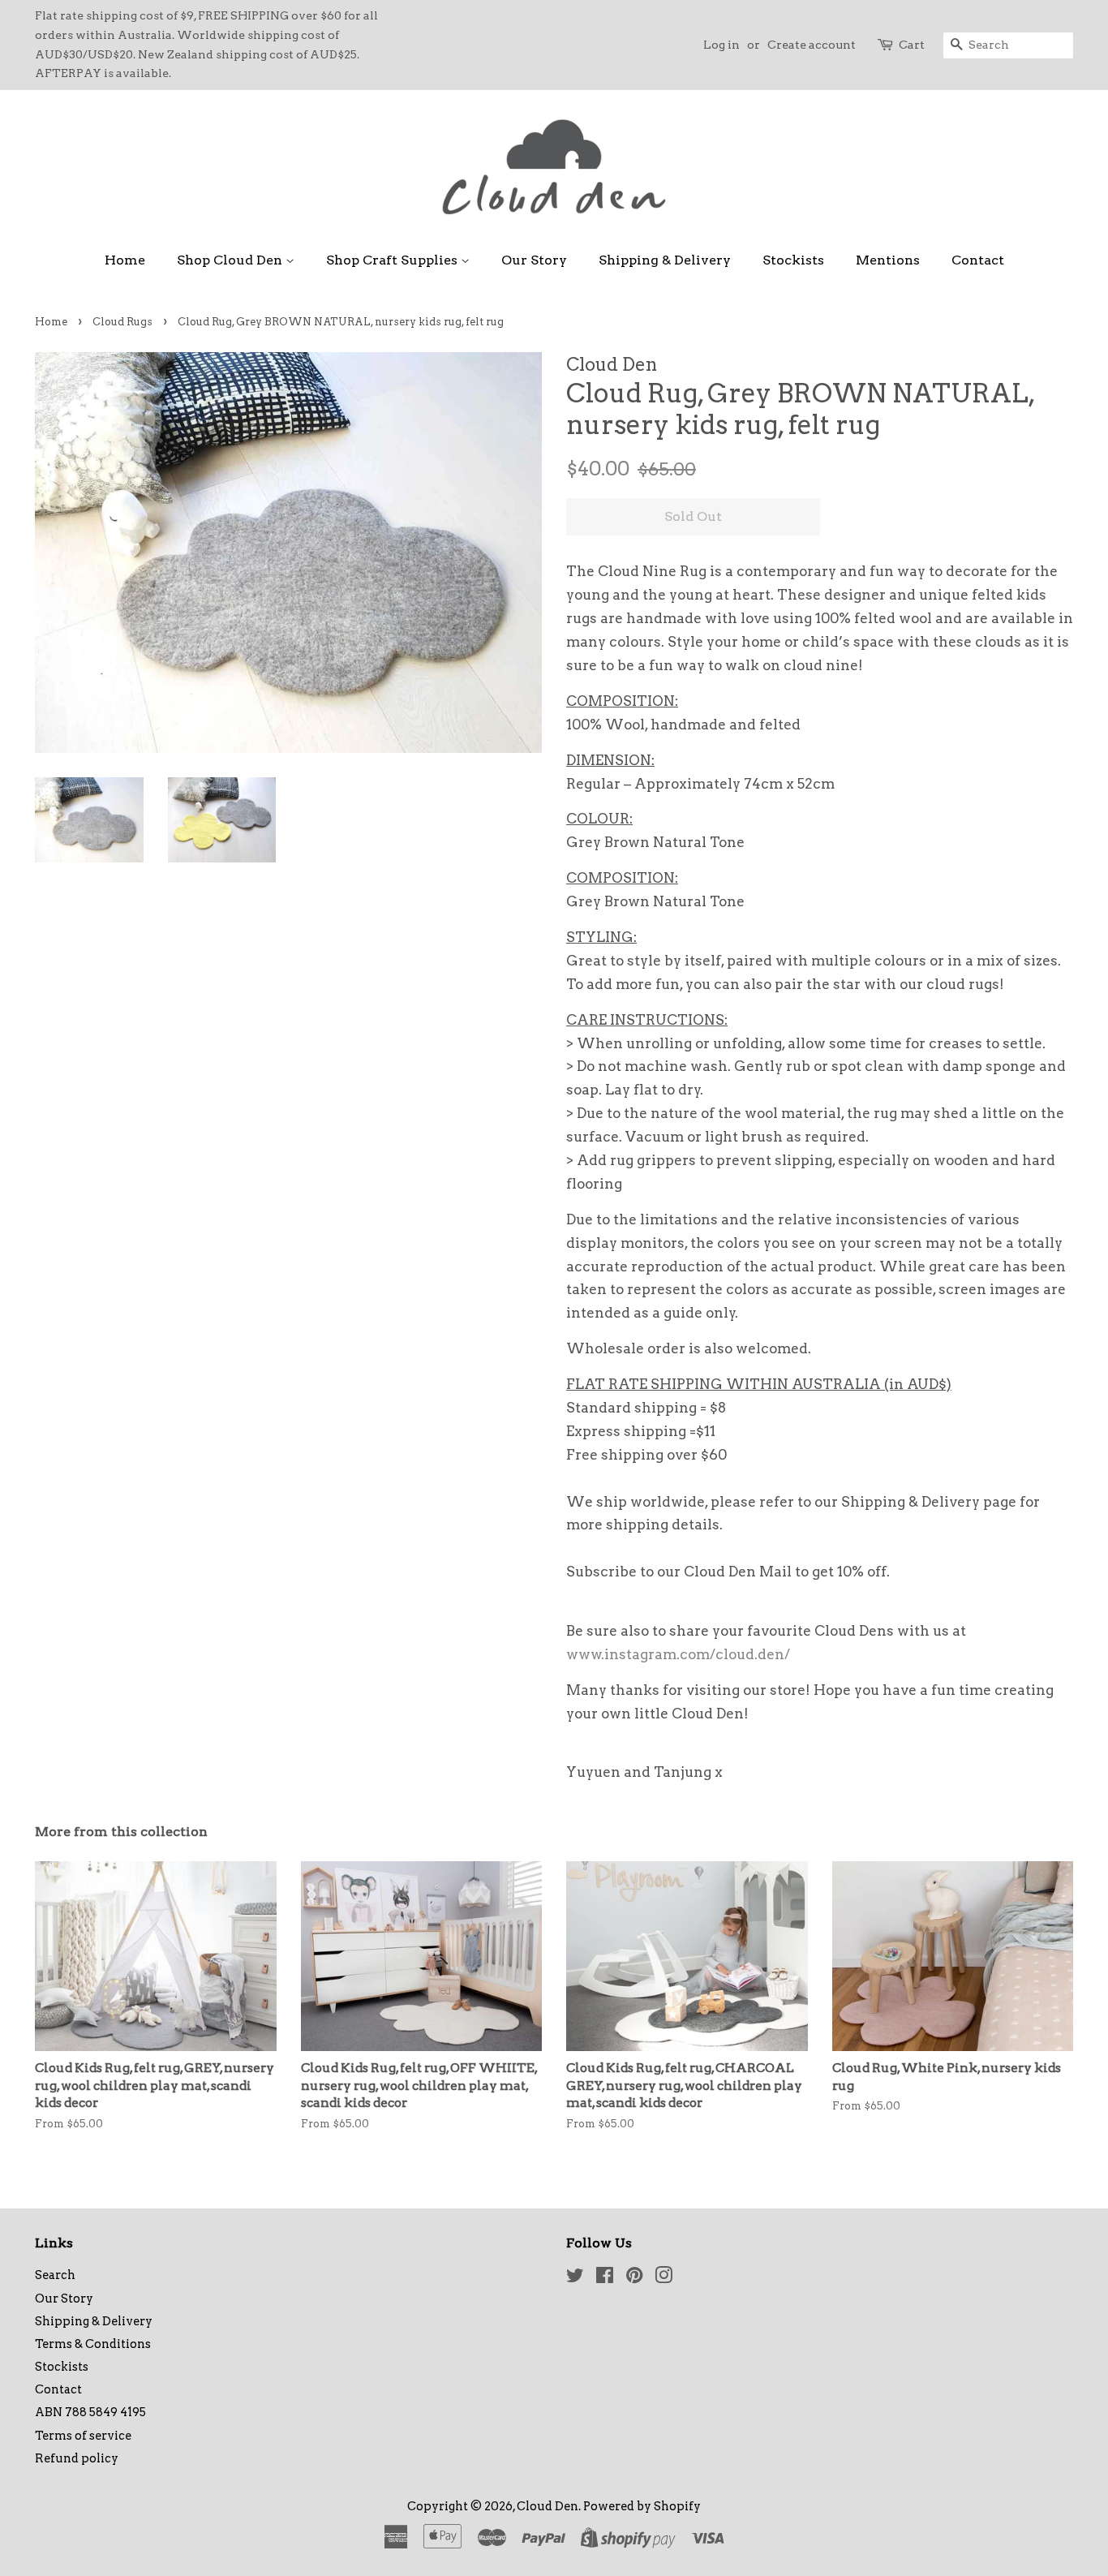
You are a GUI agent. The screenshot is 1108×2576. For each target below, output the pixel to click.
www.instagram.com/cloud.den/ (678, 1654)
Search (55, 2275)
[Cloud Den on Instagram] (664, 2278)
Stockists (793, 260)
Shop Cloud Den (231, 260)
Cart (912, 45)
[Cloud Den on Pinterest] (634, 2278)
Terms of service (83, 2436)
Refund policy (77, 2458)
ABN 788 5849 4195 (90, 2412)
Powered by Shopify (642, 2506)
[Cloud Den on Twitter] (575, 2278)
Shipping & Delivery (665, 260)
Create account (812, 45)
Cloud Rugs (122, 322)
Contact (978, 260)
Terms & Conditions (93, 2344)
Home (125, 260)
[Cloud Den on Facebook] (605, 2278)
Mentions (888, 260)
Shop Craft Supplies (393, 260)
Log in (721, 45)
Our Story (534, 260)
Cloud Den (548, 2506)
